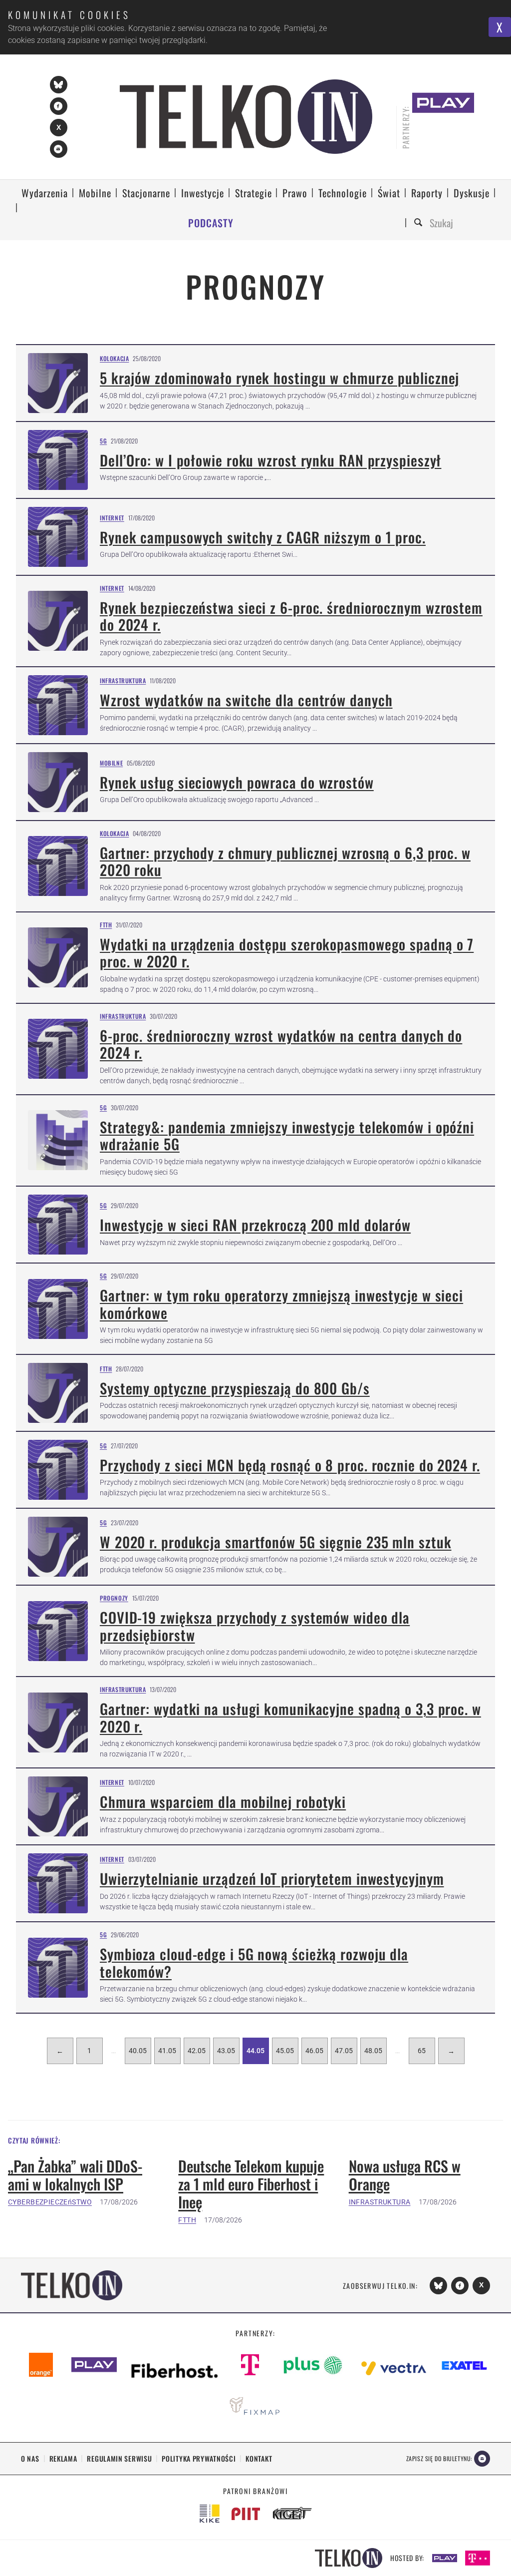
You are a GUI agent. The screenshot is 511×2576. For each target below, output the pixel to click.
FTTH (106, 925)
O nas (30, 2458)
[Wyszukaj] (420, 223)
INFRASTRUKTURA (380, 2202)
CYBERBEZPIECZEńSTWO (50, 2202)
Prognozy (114, 1598)
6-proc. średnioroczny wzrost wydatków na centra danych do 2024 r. (281, 1044)
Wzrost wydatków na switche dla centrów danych (246, 700)
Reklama (63, 2458)
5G (103, 441)
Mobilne (111, 763)
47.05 (344, 2051)
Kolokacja (114, 358)
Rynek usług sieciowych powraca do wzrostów (237, 782)
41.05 (167, 2051)
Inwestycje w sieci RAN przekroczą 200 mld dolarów (255, 1225)
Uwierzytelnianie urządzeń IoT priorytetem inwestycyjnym (272, 1878)
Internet (112, 518)
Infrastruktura (123, 680)
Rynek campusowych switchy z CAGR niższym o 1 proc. (263, 537)
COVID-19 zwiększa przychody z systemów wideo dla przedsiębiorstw (255, 1626)
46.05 (314, 2051)
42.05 (197, 2051)
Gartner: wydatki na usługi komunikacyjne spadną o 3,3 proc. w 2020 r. (290, 1717)
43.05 (226, 2051)
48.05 (373, 2051)
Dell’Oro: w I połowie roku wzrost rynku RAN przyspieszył (270, 460)
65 (422, 2051)
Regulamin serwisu (119, 2458)
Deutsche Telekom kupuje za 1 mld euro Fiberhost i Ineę (251, 2184)
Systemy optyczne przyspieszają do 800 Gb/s (235, 1388)
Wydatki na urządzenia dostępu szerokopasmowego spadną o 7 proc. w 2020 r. (287, 953)
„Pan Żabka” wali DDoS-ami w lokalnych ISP (75, 2175)
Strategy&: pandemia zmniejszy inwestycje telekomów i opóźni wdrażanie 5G (287, 1135)
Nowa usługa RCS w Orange (405, 2175)
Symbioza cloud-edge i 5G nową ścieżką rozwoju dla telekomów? (254, 1962)
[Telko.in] (246, 117)
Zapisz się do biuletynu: (439, 2458)
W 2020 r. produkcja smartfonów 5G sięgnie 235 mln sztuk (276, 1542)
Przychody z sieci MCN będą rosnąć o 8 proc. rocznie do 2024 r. (290, 1465)
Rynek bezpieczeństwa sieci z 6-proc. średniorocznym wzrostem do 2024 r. (291, 616)
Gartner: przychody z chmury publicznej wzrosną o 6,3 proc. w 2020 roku (285, 861)
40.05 (138, 2051)
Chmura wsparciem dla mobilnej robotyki (223, 1801)
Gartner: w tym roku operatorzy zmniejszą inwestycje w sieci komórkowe (281, 1304)
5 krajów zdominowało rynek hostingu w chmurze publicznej (279, 378)
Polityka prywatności (199, 2458)
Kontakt (259, 2458)
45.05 (285, 2051)
